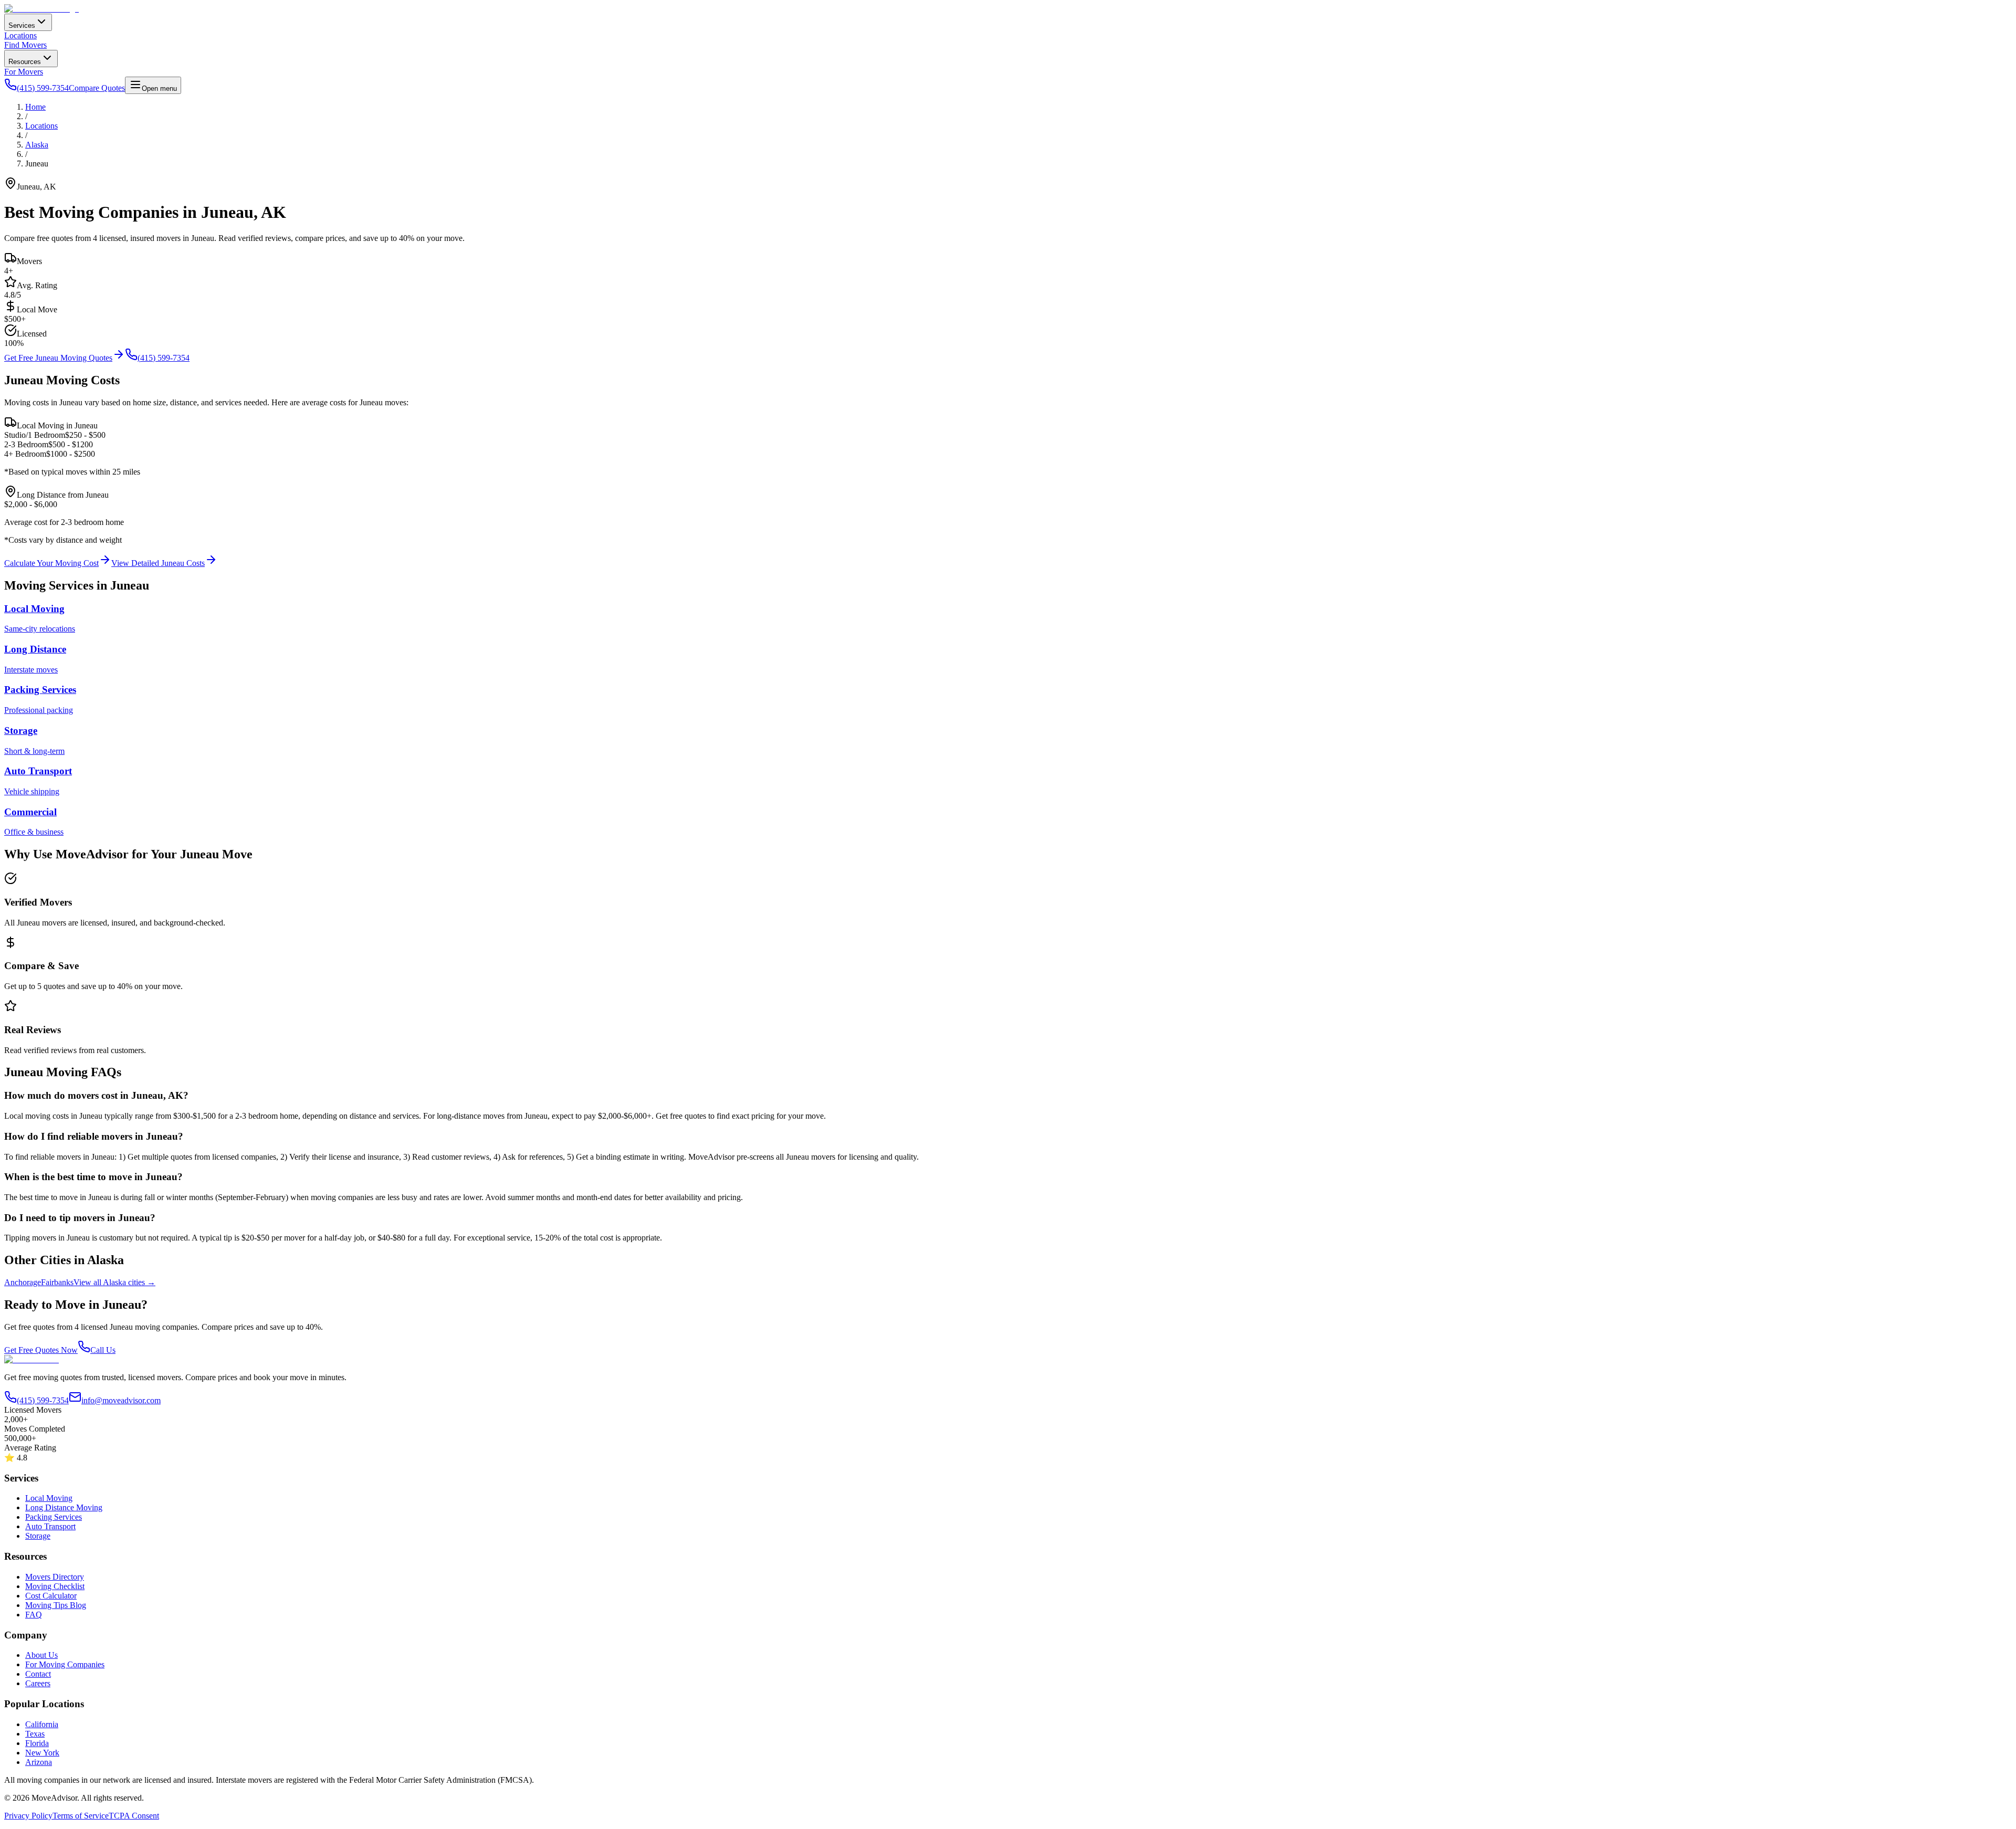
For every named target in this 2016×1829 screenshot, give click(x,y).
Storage (38, 1536)
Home (35, 107)
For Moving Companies (65, 1664)
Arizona (39, 1762)
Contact (38, 1674)
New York (42, 1753)
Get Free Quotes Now (41, 1350)
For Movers (24, 72)
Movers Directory (55, 1577)
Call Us (103, 1350)
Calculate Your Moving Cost (51, 563)
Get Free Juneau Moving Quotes (58, 358)
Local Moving (49, 1498)
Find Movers (25, 45)
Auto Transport (50, 1526)
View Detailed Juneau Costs (158, 563)
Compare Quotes (97, 88)
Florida (37, 1743)
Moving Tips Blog (56, 1605)
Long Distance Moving (64, 1507)
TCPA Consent (134, 1816)
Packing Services (54, 1517)
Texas (35, 1734)
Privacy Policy (28, 1816)
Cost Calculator (51, 1596)
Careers (38, 1683)
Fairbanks (57, 1282)
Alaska (37, 145)
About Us (41, 1655)
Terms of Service (81, 1816)
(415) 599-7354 (164, 358)
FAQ (34, 1615)
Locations (20, 35)
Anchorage (23, 1282)
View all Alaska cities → (114, 1282)
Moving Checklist (55, 1586)
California (42, 1724)
